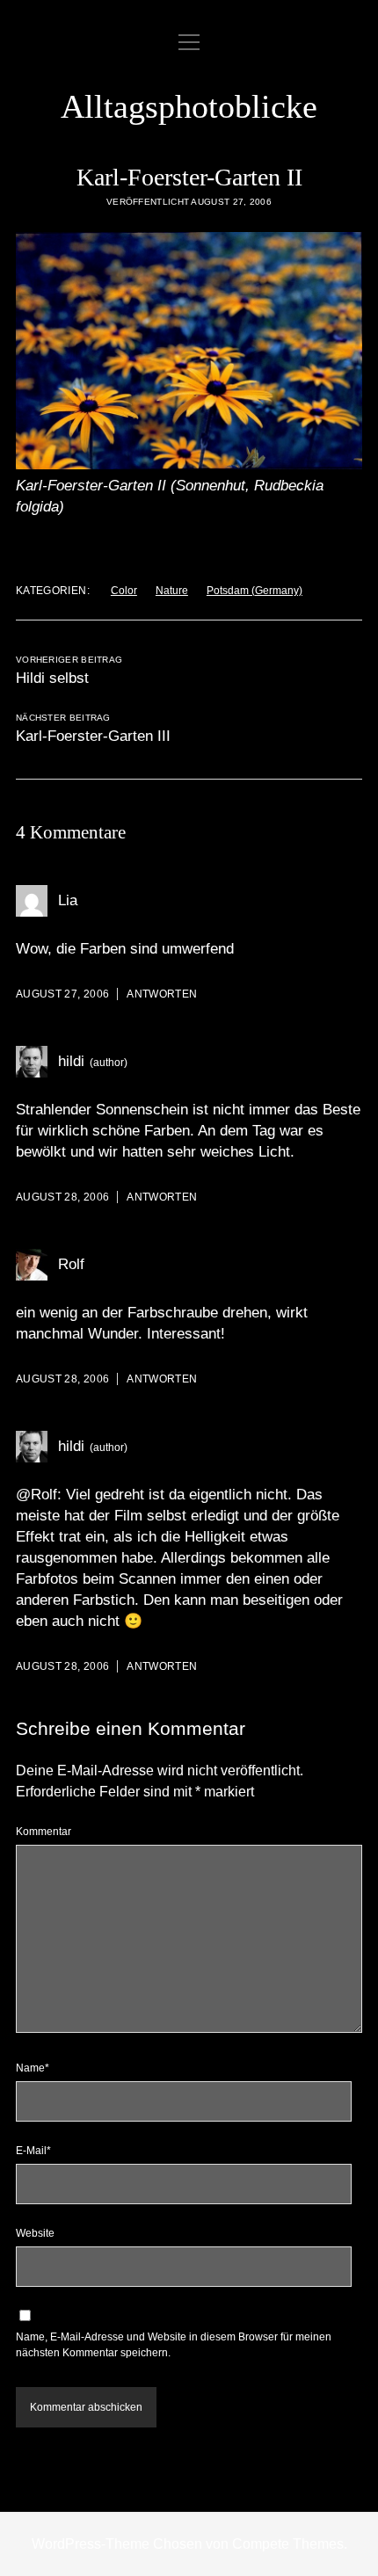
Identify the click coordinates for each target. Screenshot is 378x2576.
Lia (68, 900)
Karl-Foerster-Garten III (93, 736)
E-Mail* (33, 2151)
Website (35, 2233)
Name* (33, 2068)
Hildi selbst (52, 678)
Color (124, 591)
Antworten (162, 994)
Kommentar (44, 1832)
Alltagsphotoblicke (189, 106)
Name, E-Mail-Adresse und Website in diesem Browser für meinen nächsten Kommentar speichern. (174, 2345)
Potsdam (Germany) (254, 591)
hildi (71, 1061)
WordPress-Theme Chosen (117, 2544)
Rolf (71, 1264)
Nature (172, 591)
